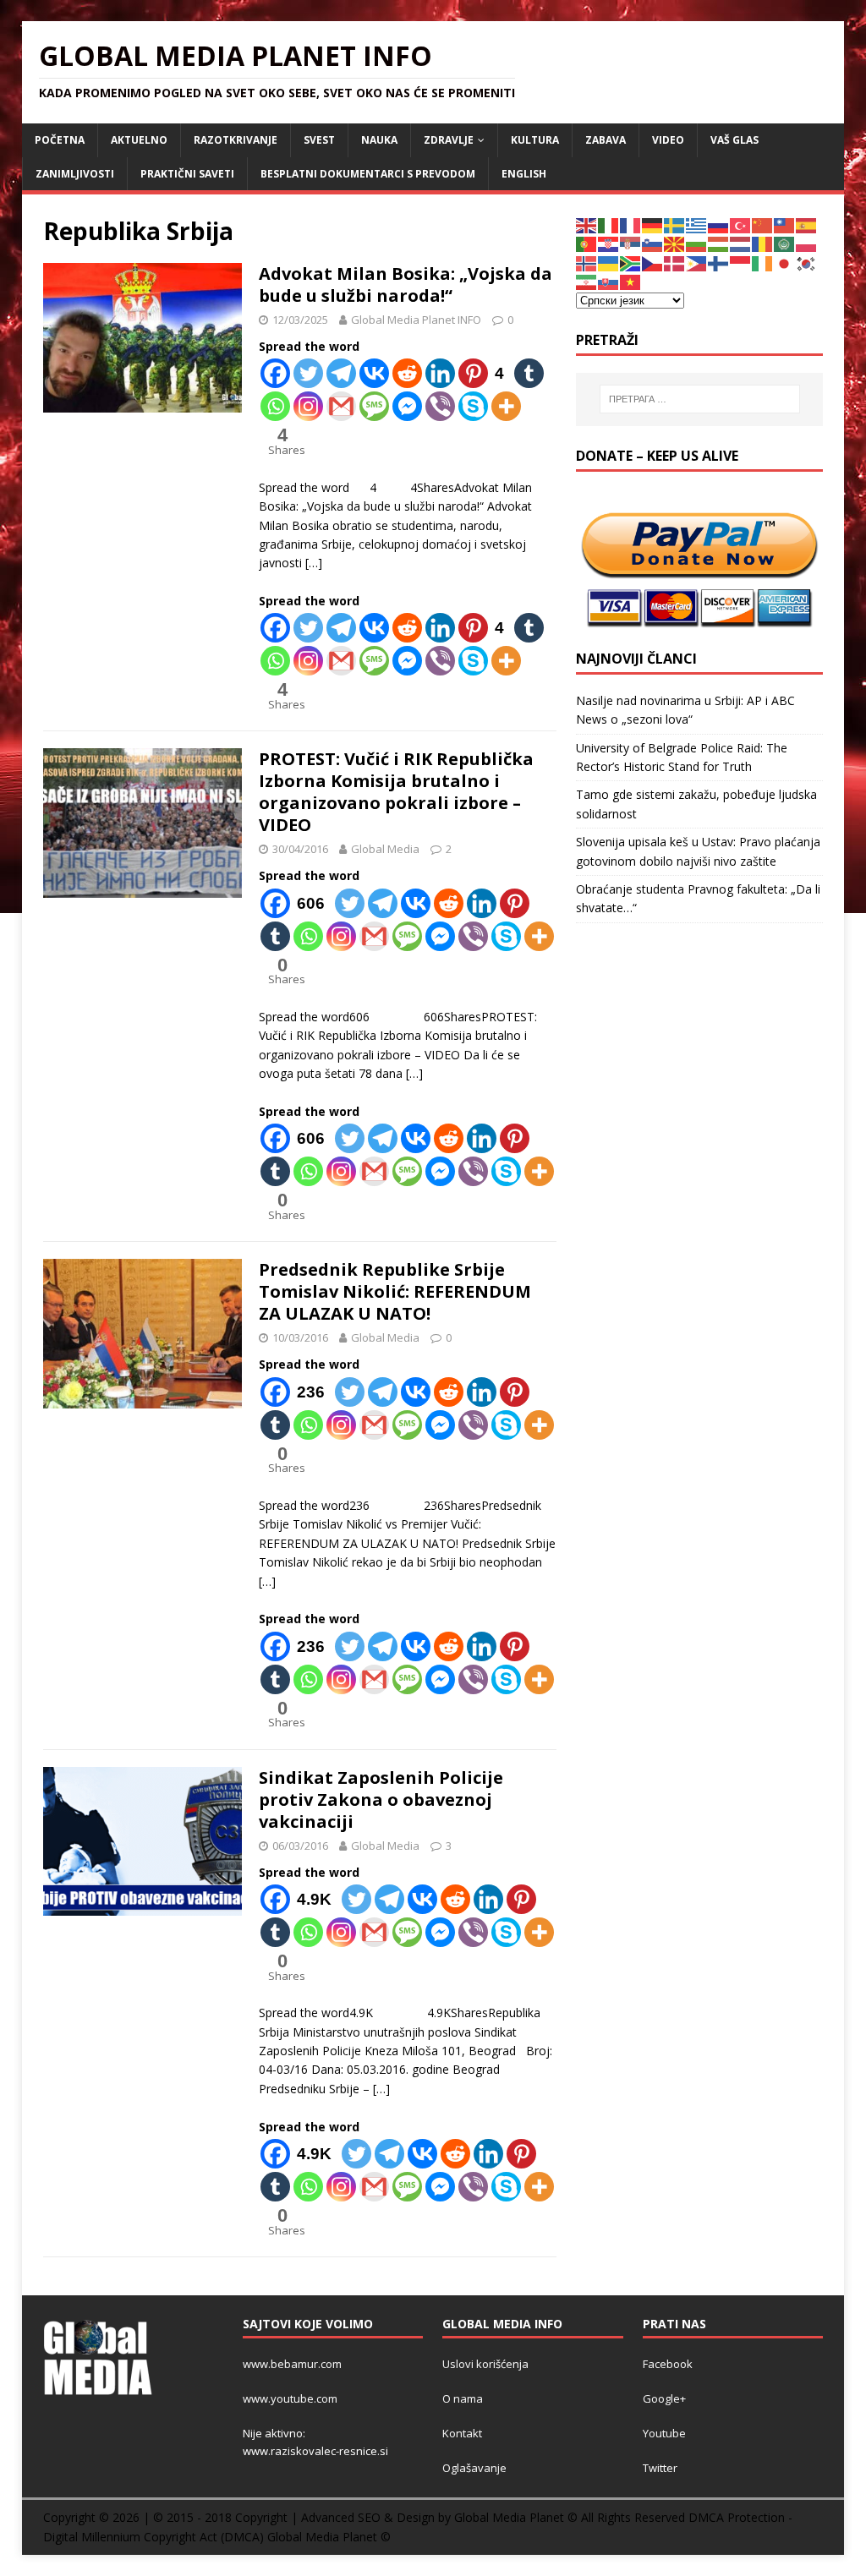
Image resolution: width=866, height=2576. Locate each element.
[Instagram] (308, 406)
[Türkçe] (741, 224)
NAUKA (379, 140)
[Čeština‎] (653, 263)
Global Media (385, 849)
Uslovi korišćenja (485, 2364)
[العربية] (785, 243)
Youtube (664, 2433)
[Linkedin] (440, 373)
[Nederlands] (741, 243)
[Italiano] (609, 224)
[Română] (763, 243)
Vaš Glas (734, 140)
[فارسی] (587, 281)
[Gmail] (341, 406)
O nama (463, 2398)
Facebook (668, 2364)
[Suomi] (719, 263)
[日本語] (785, 263)
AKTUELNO (139, 140)
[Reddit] (407, 373)
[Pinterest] (515, 903)
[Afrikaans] (631, 263)
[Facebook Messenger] (407, 406)
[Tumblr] (529, 373)
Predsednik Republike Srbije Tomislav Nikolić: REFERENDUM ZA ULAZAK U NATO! (395, 1291)
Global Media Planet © (329, 2537)
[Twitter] (308, 373)
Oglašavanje (474, 2468)
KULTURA (535, 140)
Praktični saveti (187, 174)
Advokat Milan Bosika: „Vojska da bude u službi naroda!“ (406, 284)
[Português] (587, 243)
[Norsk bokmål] (587, 263)
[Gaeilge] (763, 263)
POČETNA (60, 140)
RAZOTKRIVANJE (236, 140)
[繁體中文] (785, 224)
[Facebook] (275, 373)
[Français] (631, 224)
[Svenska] (675, 224)
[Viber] (440, 406)
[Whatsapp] (275, 406)
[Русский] (719, 224)
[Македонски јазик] (675, 243)
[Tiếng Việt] (631, 281)
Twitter (660, 2468)
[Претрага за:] (700, 399)
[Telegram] (341, 373)
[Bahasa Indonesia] (741, 263)
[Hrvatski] (609, 243)
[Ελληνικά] (697, 224)
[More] (506, 406)
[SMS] (374, 406)
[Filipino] (697, 263)
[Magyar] (719, 243)
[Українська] (609, 263)
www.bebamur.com (292, 2364)
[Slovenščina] (653, 243)
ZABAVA (606, 140)
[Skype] (473, 406)
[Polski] (807, 243)
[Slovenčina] (609, 281)
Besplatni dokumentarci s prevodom (368, 174)
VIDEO (668, 140)
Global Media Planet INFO (416, 320)
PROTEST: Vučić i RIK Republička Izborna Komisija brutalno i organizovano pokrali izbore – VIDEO (396, 792)
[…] (314, 563)
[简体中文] (763, 224)
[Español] (807, 224)
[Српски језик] (631, 243)
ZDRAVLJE (449, 140)
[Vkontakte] (374, 373)
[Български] (697, 243)
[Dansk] (675, 263)
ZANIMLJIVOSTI (75, 174)
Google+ (664, 2398)
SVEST (319, 140)
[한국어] (807, 263)
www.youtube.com (290, 2398)
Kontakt (462, 2433)
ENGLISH (524, 174)
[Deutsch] (653, 224)
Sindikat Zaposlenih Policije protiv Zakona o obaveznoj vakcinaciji (381, 1799)
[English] (587, 224)
